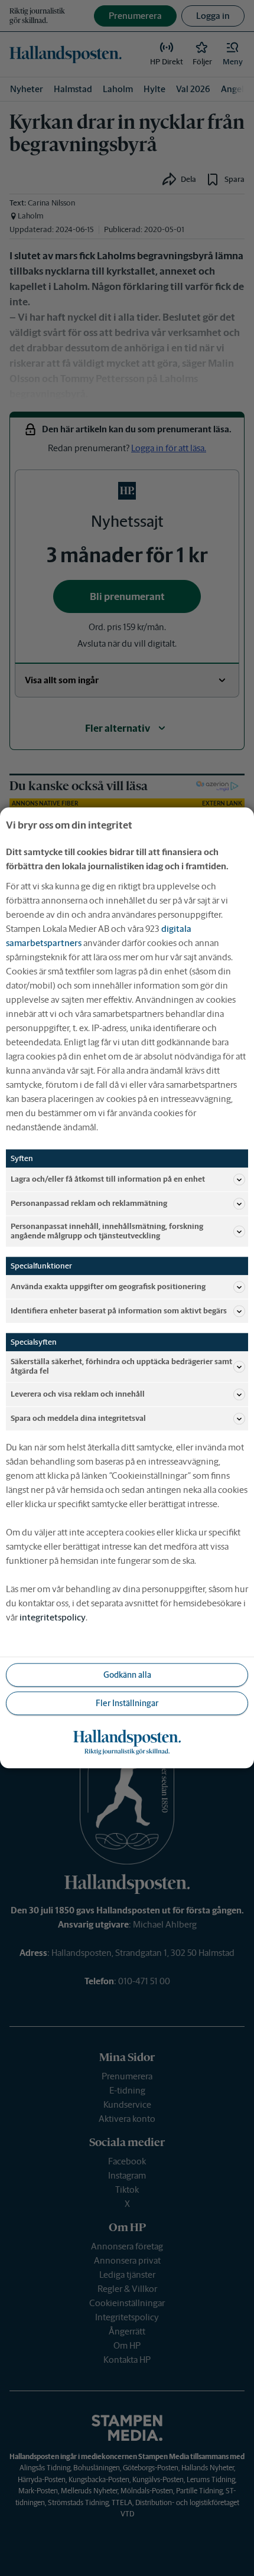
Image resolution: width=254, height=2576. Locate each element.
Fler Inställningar (127, 1703)
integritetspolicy (53, 1618)
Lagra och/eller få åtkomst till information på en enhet (108, 1179)
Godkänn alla (127, 1675)
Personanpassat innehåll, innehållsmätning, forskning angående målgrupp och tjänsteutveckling (107, 1231)
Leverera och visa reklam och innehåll (78, 1395)
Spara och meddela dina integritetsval (78, 1419)
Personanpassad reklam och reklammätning (89, 1203)
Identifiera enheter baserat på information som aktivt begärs (119, 1311)
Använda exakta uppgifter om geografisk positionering (108, 1287)
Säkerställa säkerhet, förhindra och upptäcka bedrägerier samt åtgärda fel (121, 1367)
